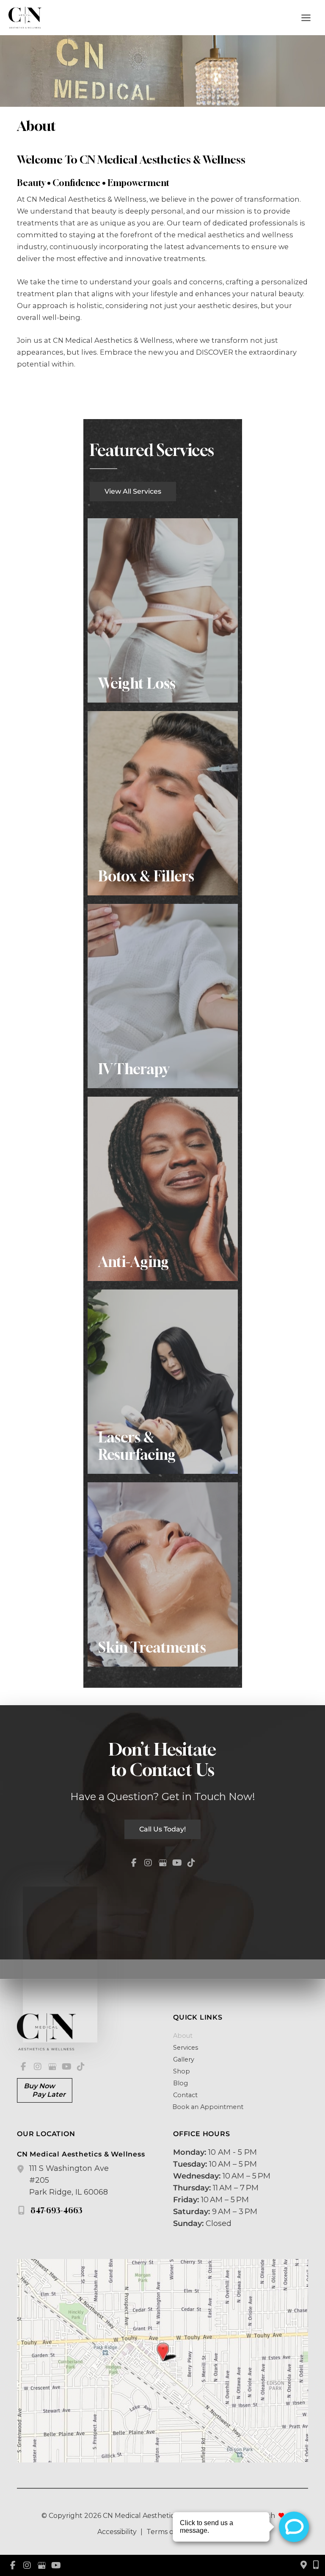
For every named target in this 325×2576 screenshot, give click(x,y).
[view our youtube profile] (177, 1863)
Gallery (184, 2059)
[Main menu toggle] (306, 18)
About (183, 2036)
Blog (180, 2083)
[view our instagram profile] (148, 1863)
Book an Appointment (207, 2107)
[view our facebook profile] (134, 1863)
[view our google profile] (162, 1863)
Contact (185, 2095)
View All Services (133, 491)
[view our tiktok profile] (191, 1863)
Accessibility (117, 2532)
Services (186, 2048)
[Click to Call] (313, 2565)
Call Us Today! (162, 1829)
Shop (182, 2071)
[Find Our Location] (304, 2565)
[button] (133, 491)
